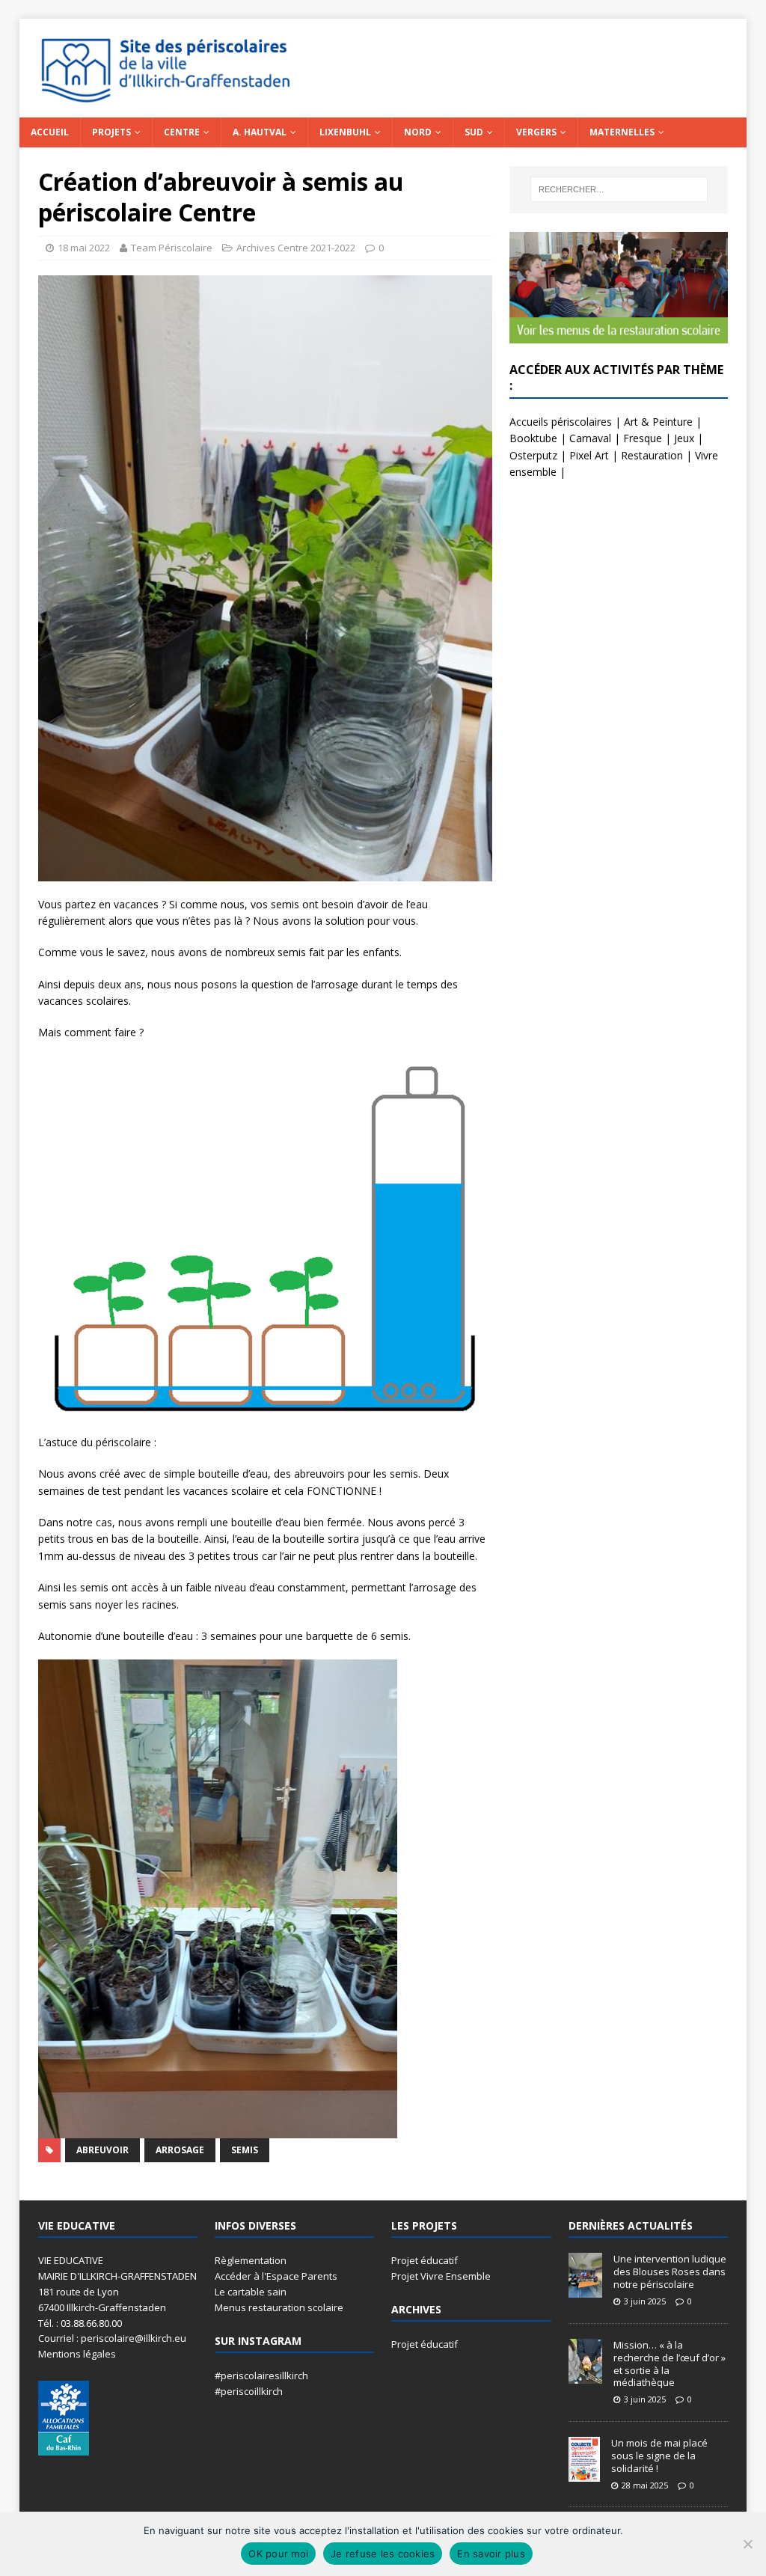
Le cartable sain (251, 2292)
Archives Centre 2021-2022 (296, 248)
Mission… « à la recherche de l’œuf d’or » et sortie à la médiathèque (670, 2364)
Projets (111, 132)
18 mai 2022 (84, 248)
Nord (418, 132)
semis (245, 2150)
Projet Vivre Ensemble (441, 2276)
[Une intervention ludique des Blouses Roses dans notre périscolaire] (585, 2290)
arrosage (180, 2150)
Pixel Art (589, 455)
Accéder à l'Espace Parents (276, 2276)
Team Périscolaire (172, 248)
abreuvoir (102, 2150)
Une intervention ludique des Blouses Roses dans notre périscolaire (670, 2271)
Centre (182, 132)
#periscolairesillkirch (261, 2375)
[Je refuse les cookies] (747, 2544)
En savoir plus (491, 2554)
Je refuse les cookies (383, 2554)
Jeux (684, 438)
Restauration (652, 455)
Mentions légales (77, 2354)
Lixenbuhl (345, 132)
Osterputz (533, 455)
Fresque (643, 438)
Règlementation (251, 2260)
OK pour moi (278, 2554)
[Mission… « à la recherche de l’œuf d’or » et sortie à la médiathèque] (585, 2375)
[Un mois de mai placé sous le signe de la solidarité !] (584, 2473)
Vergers (536, 132)
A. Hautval (260, 132)
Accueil (50, 132)
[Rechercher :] (619, 189)
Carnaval (590, 438)
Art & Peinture (658, 422)
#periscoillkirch (249, 2391)
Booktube (533, 438)
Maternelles (622, 132)
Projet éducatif (425, 2260)
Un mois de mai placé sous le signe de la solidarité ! (659, 2456)
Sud (474, 132)
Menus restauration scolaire (279, 2307)
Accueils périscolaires (561, 422)
